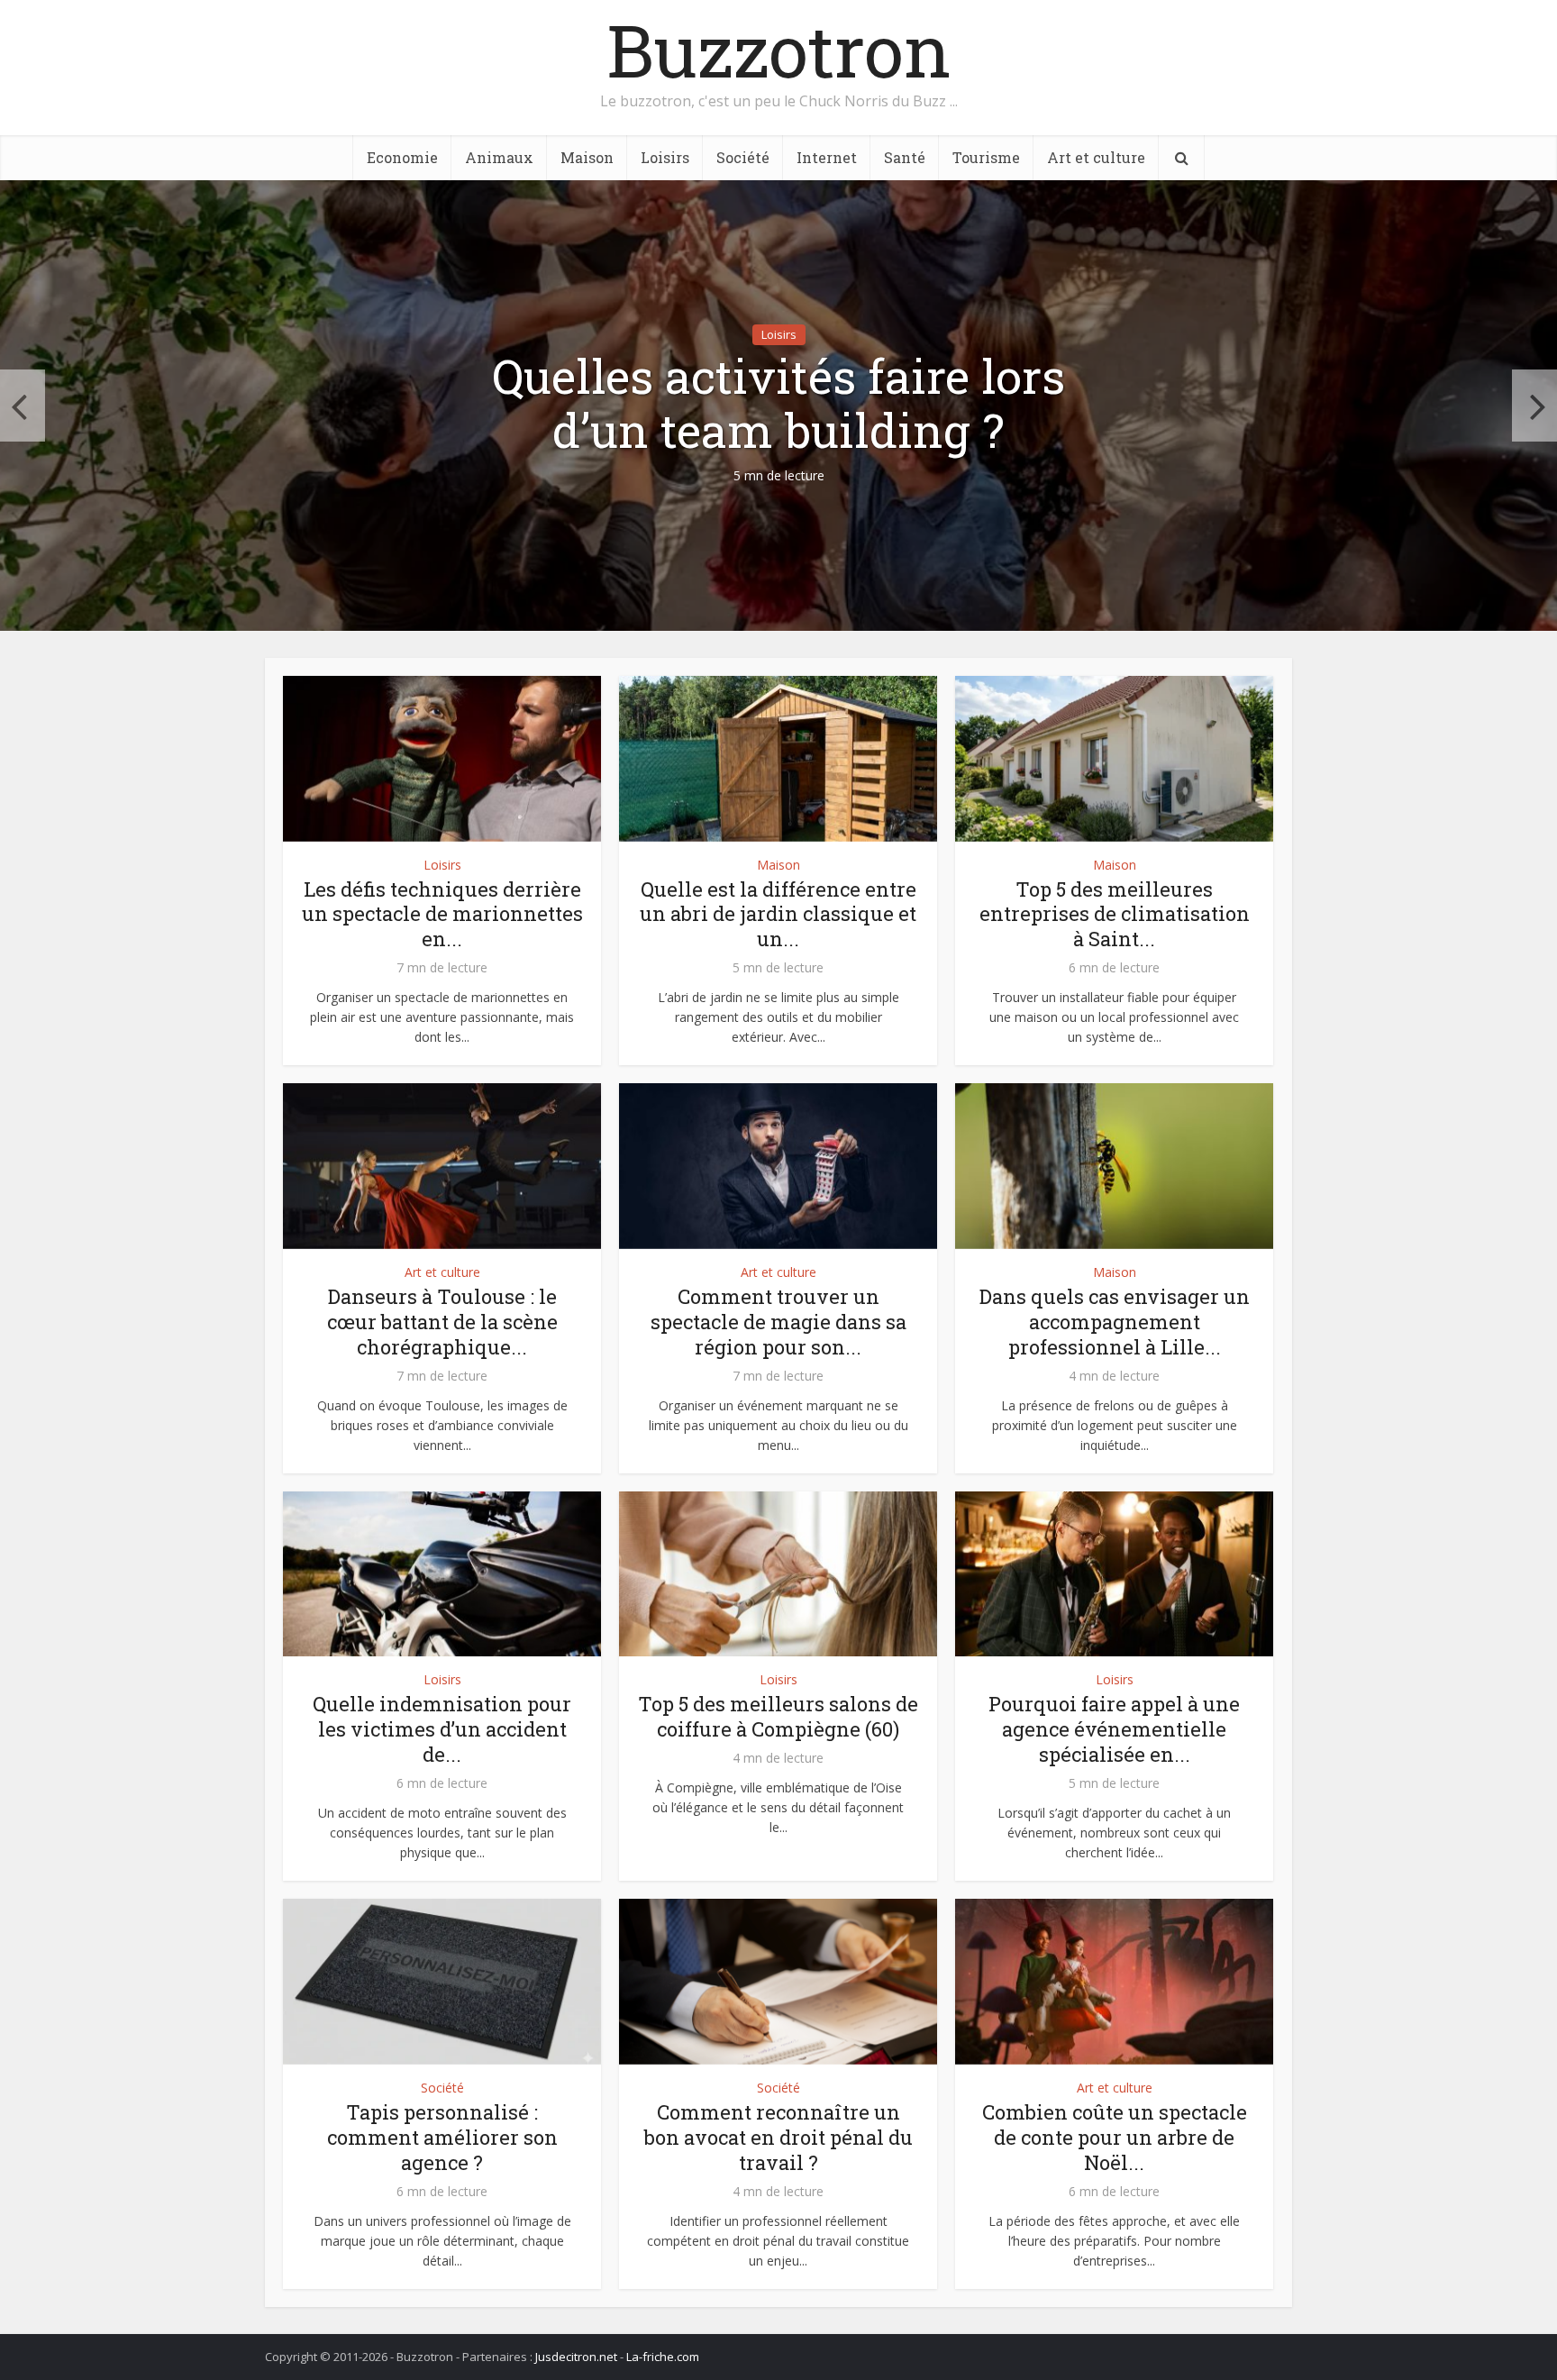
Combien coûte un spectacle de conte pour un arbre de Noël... (1115, 2137)
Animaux (499, 157)
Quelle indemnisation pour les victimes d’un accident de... (442, 1729)
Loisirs (665, 157)
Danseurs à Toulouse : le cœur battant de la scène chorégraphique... (442, 1322)
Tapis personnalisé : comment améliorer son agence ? (442, 2137)
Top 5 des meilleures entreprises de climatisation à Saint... (1115, 914)
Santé (905, 157)
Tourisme (986, 157)
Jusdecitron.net (576, 2357)
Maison (587, 157)
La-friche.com (663, 2357)
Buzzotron (779, 50)
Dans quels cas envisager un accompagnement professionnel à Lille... (1115, 1322)
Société (743, 157)
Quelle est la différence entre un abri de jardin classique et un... (778, 914)
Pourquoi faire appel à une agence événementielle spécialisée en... (1114, 1729)
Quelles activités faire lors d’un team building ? (778, 404)
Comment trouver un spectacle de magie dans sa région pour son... (778, 1322)
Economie (402, 157)
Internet (827, 157)
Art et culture (1096, 157)
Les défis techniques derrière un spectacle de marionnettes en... (442, 914)
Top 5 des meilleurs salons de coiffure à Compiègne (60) (778, 1716)
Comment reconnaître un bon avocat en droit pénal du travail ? (778, 2137)
